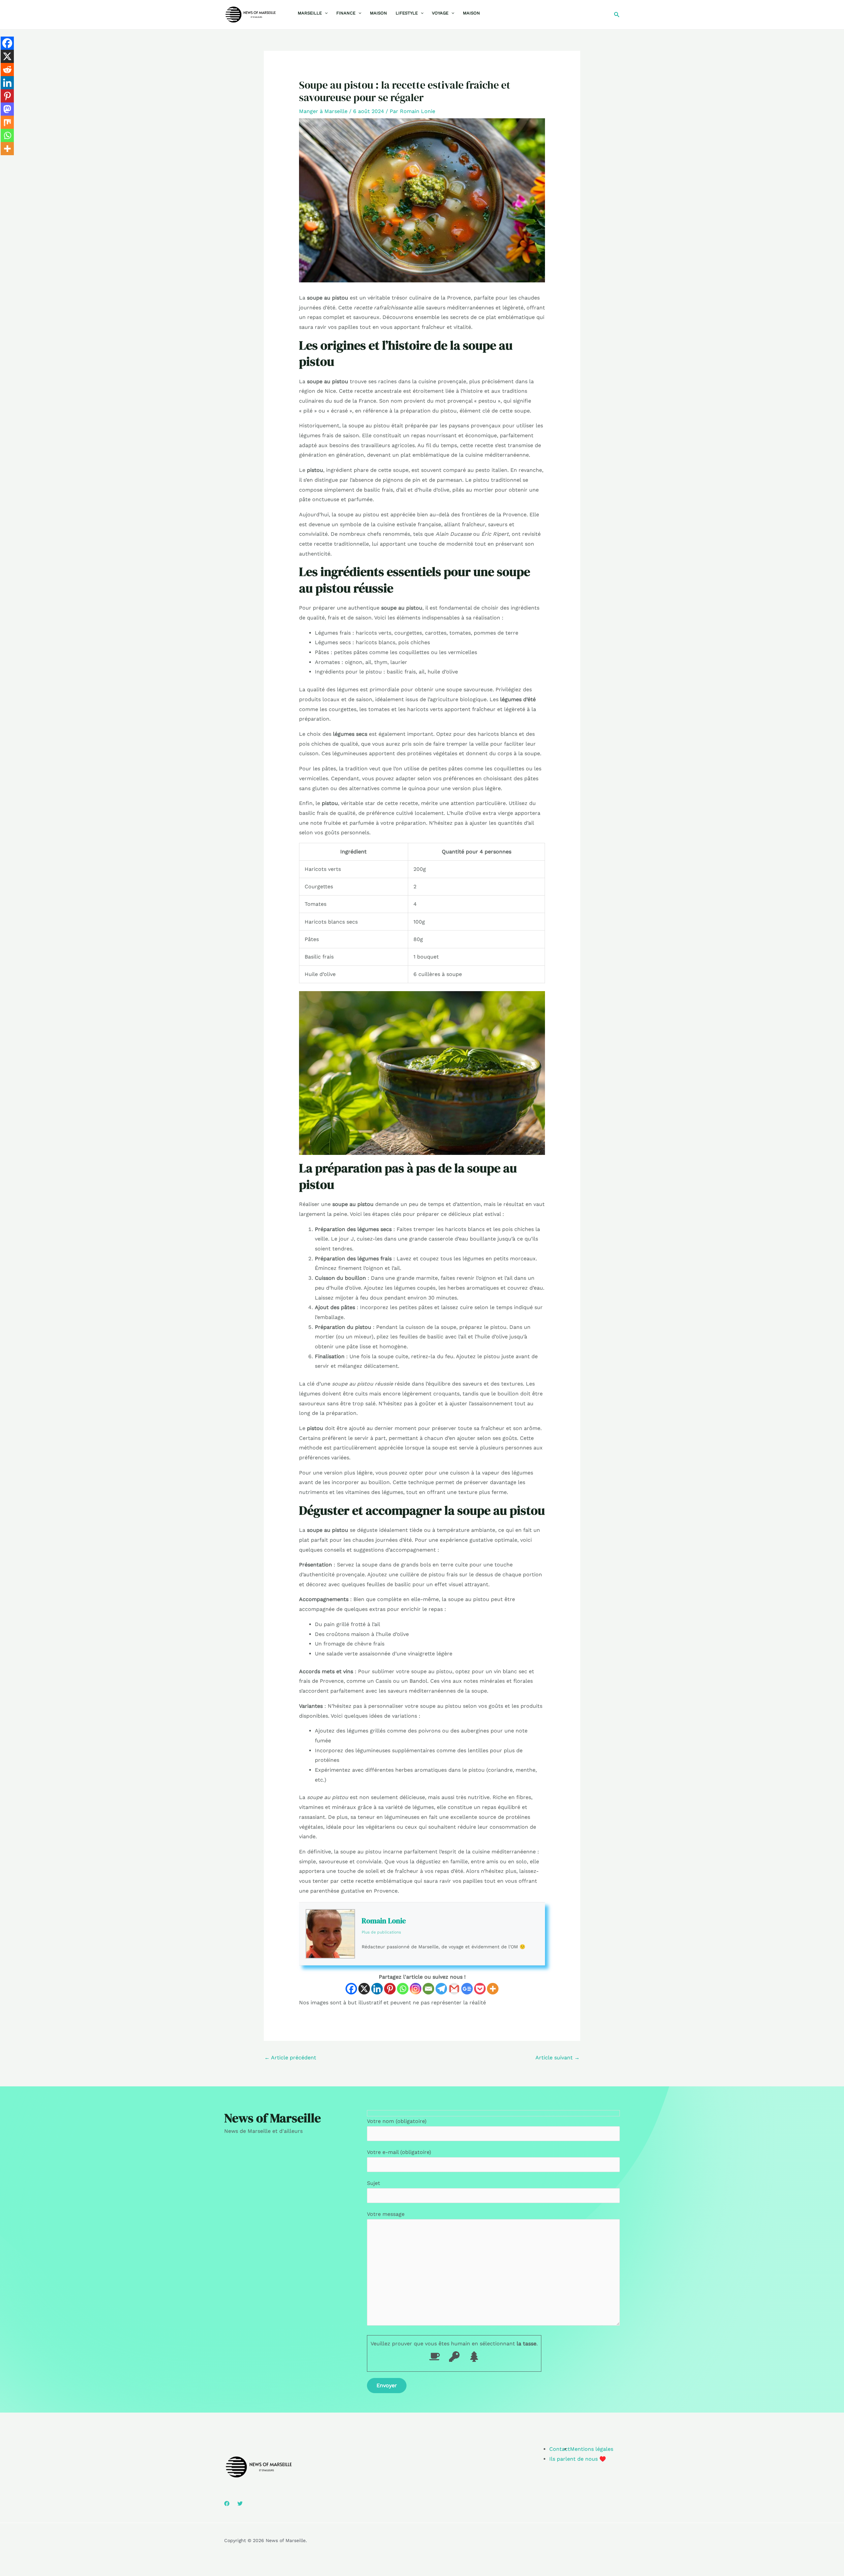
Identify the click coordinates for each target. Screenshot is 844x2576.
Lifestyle (407, 13)
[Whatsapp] (403, 1989)
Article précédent (290, 2058)
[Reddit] (7, 70)
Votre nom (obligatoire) (397, 2121)
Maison (378, 13)
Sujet (374, 2183)
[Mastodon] (7, 109)
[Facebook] (351, 1989)
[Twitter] (240, 2504)
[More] (493, 1989)
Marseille (310, 13)
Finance (346, 13)
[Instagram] (416, 1989)
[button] (325, 13)
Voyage (440, 13)
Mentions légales (592, 2449)
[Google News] (467, 1989)
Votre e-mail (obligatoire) (399, 2152)
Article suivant (558, 2058)
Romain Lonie (384, 1921)
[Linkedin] (377, 1989)
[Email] (428, 1989)
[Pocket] (480, 1989)
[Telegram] (441, 1989)
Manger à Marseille (323, 111)
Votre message (386, 2214)
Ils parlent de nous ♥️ (578, 2459)
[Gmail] (454, 1989)
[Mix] (7, 122)
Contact (560, 2449)
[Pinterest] (390, 1989)
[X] (364, 1989)
